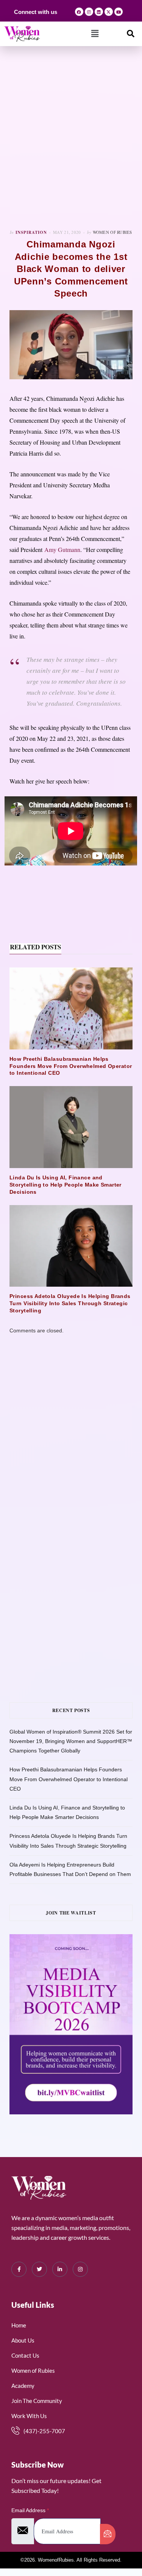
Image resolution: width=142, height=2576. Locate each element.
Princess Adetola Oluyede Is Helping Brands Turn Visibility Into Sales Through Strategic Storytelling (70, 1303)
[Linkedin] (99, 12)
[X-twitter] (109, 12)
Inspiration (31, 232)
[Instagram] (89, 12)
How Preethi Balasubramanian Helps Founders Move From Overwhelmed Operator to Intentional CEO (71, 1066)
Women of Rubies (112, 232)
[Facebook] (79, 12)
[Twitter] (39, 2269)
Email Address (30, 2510)
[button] (95, 34)
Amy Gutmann (62, 549)
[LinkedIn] (60, 2269)
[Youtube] (119, 12)
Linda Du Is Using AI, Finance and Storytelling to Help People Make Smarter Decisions (66, 1185)
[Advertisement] (71, 138)
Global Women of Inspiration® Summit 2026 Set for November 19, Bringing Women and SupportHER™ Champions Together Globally (71, 1741)
